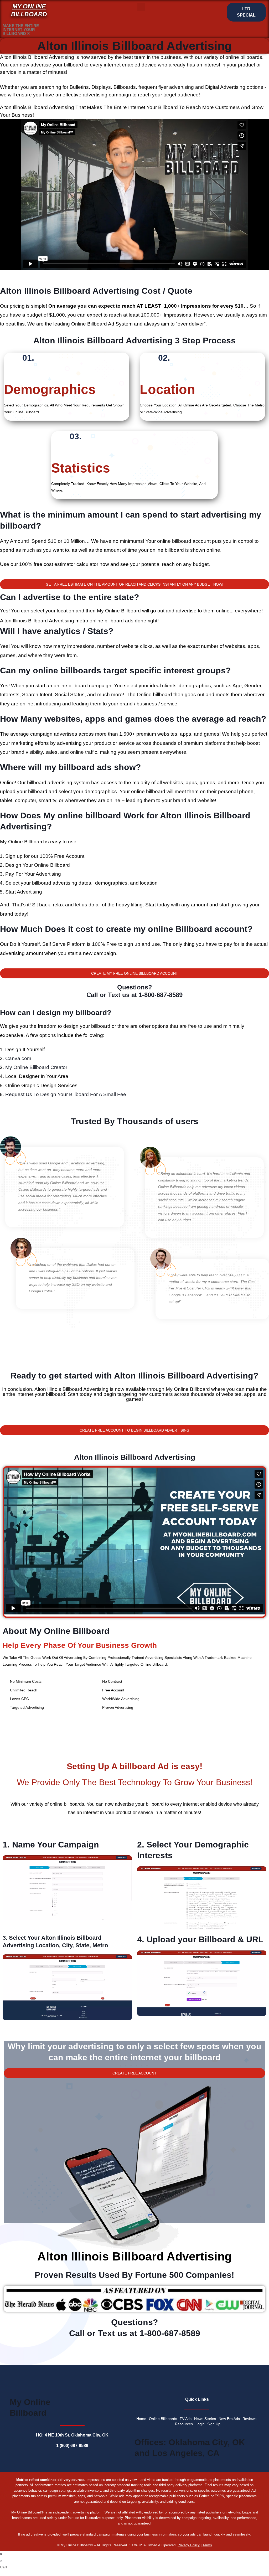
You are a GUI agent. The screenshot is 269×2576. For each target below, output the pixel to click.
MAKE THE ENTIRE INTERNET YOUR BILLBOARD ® (21, 30)
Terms (207, 2545)
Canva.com (18, 1058)
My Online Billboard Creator (36, 1067)
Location (167, 389)
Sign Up (214, 2424)
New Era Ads (229, 2419)
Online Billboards (163, 2419)
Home (141, 2419)
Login (200, 2424)
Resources (184, 2424)
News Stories (205, 2419)
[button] (141, 7)
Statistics (81, 468)
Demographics (50, 389)
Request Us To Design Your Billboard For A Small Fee (66, 1094)
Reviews (249, 2419)
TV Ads (186, 2419)
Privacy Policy (189, 2545)
